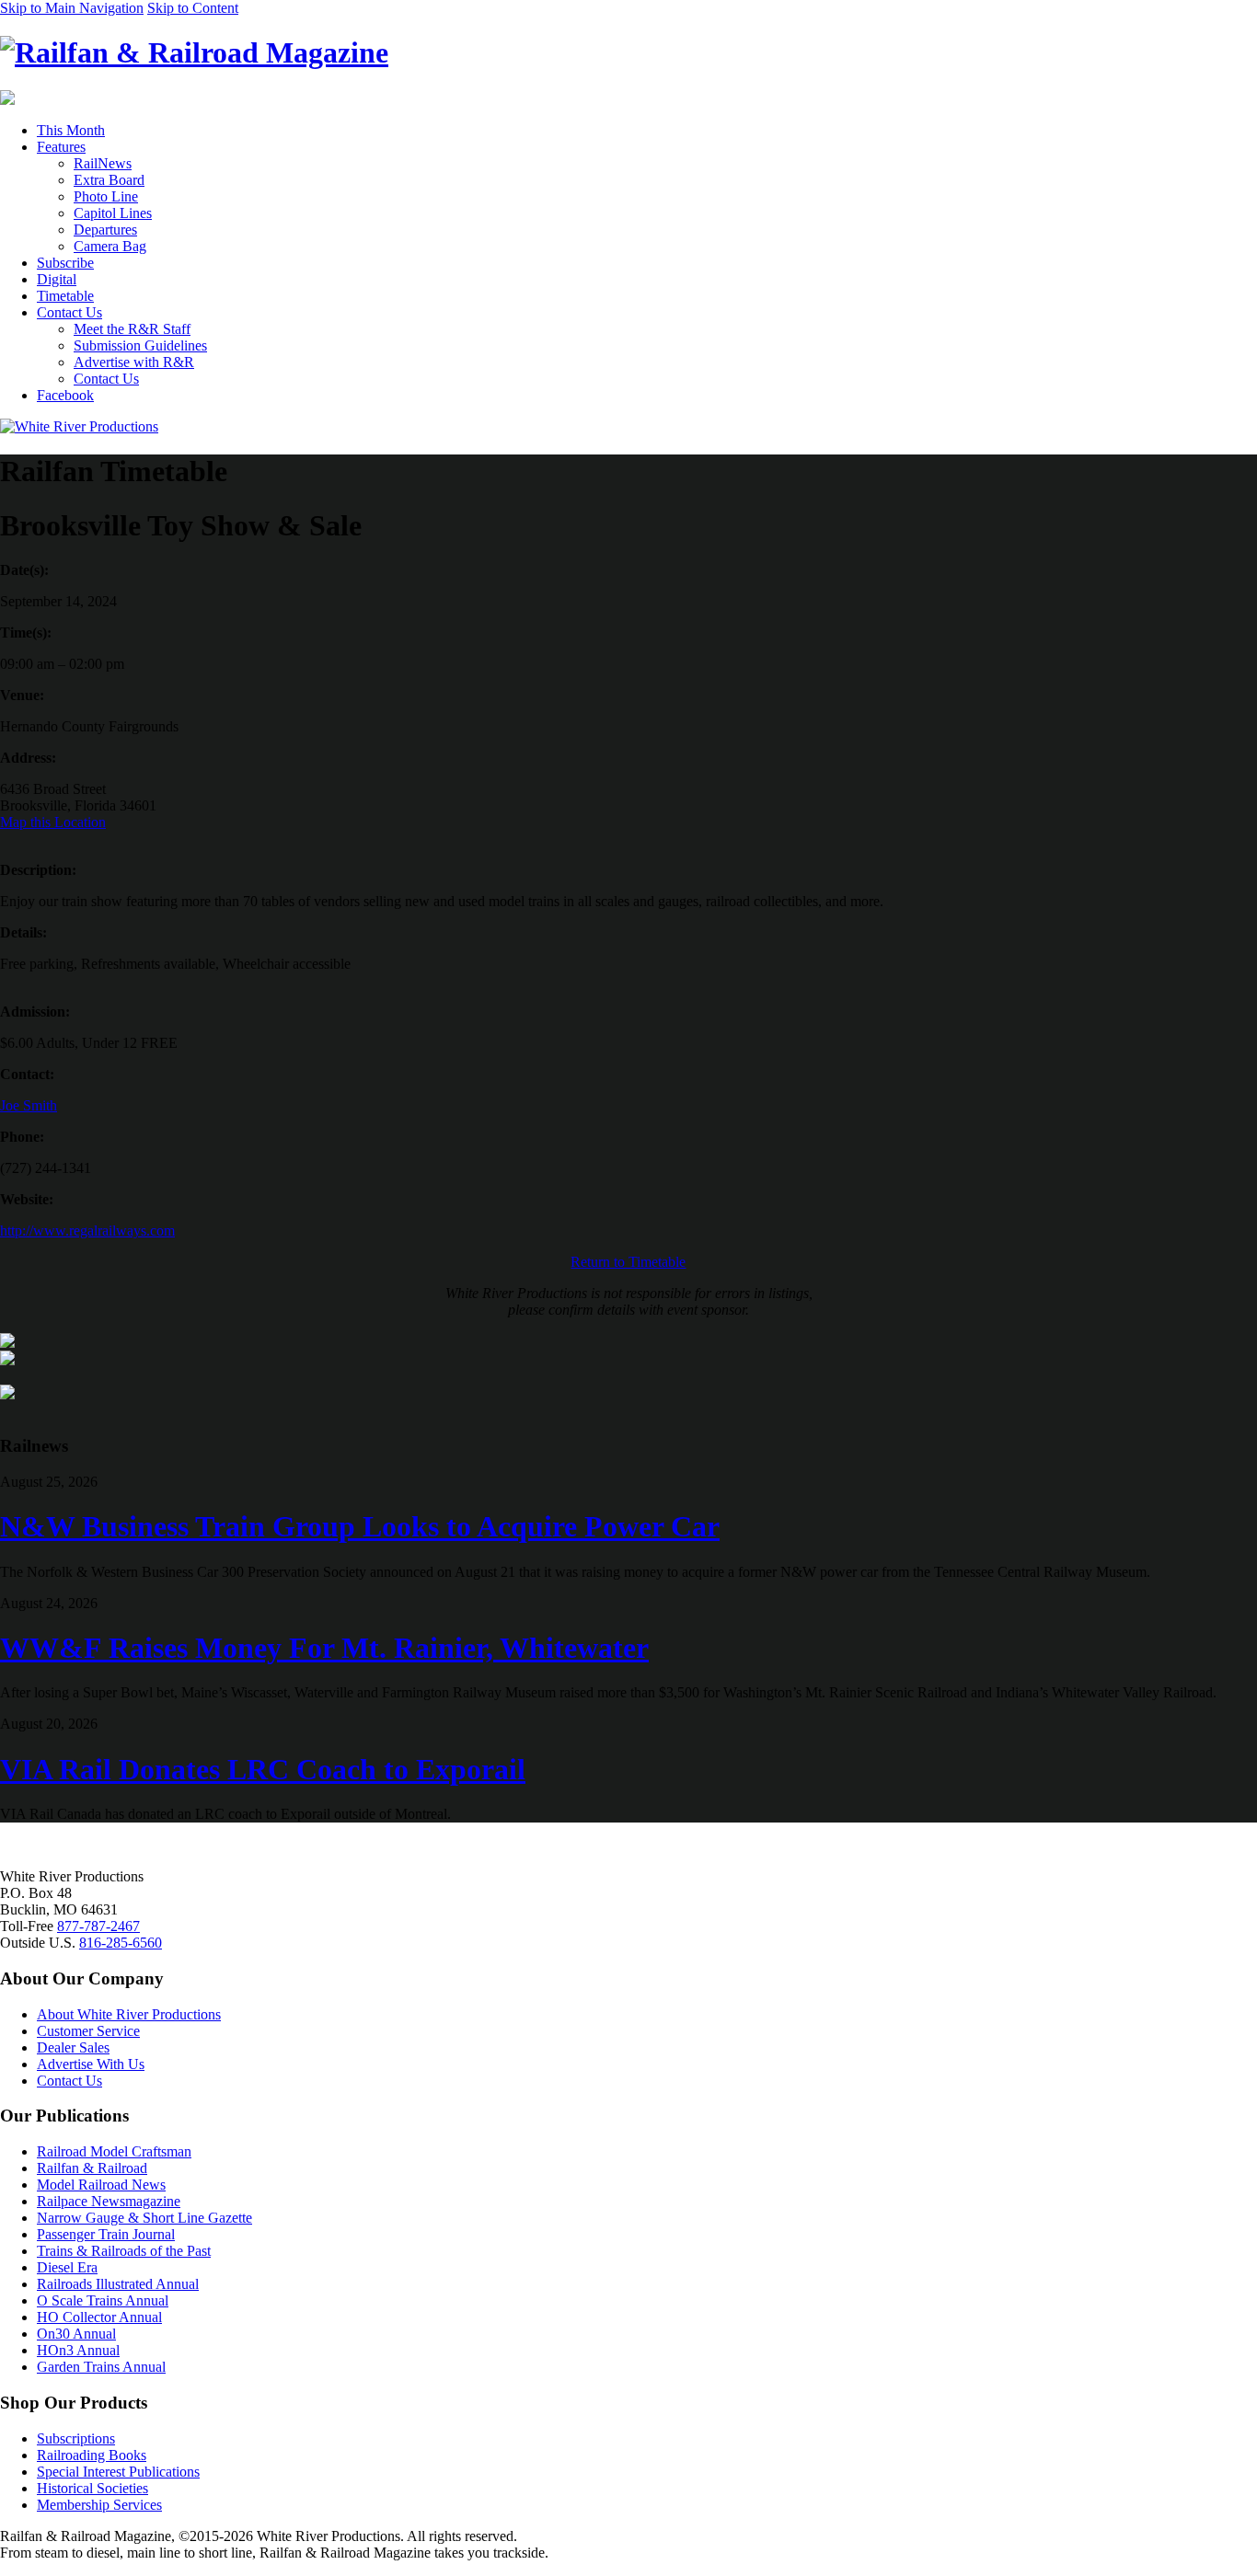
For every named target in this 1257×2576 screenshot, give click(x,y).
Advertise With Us (91, 2064)
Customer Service (88, 2031)
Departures (105, 230)
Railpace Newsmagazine (109, 2201)
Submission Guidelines (140, 345)
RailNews (103, 163)
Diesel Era (67, 2267)
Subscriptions (76, 2438)
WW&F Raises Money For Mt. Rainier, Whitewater (324, 1648)
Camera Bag (110, 246)
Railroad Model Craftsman (114, 2151)
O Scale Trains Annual (103, 2300)
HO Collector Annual (99, 2317)
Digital (57, 279)
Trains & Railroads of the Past (124, 2251)
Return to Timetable (628, 1262)
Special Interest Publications (118, 2472)
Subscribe (65, 263)
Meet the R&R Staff (132, 329)
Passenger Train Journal (106, 2234)
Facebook (65, 395)
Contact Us (69, 312)
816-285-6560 (121, 1943)
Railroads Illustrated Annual (118, 2284)
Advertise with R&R (134, 362)
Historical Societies (92, 2488)
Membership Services (99, 2505)
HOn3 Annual (78, 2350)
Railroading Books (92, 2455)
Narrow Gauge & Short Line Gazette (144, 2218)
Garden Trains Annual (101, 2367)
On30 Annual (76, 2334)
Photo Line (106, 196)
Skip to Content (193, 8)
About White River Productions (129, 2014)
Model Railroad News (101, 2185)
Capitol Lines (113, 213)
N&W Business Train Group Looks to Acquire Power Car (360, 1526)
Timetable (65, 296)
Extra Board (109, 180)
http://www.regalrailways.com (87, 1230)
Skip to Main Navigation (72, 8)
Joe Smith (29, 1105)
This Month (71, 130)
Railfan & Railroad (92, 2168)
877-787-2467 (98, 1926)
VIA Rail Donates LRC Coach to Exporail (263, 1769)
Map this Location (53, 822)
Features (61, 147)
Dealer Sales (73, 2047)
